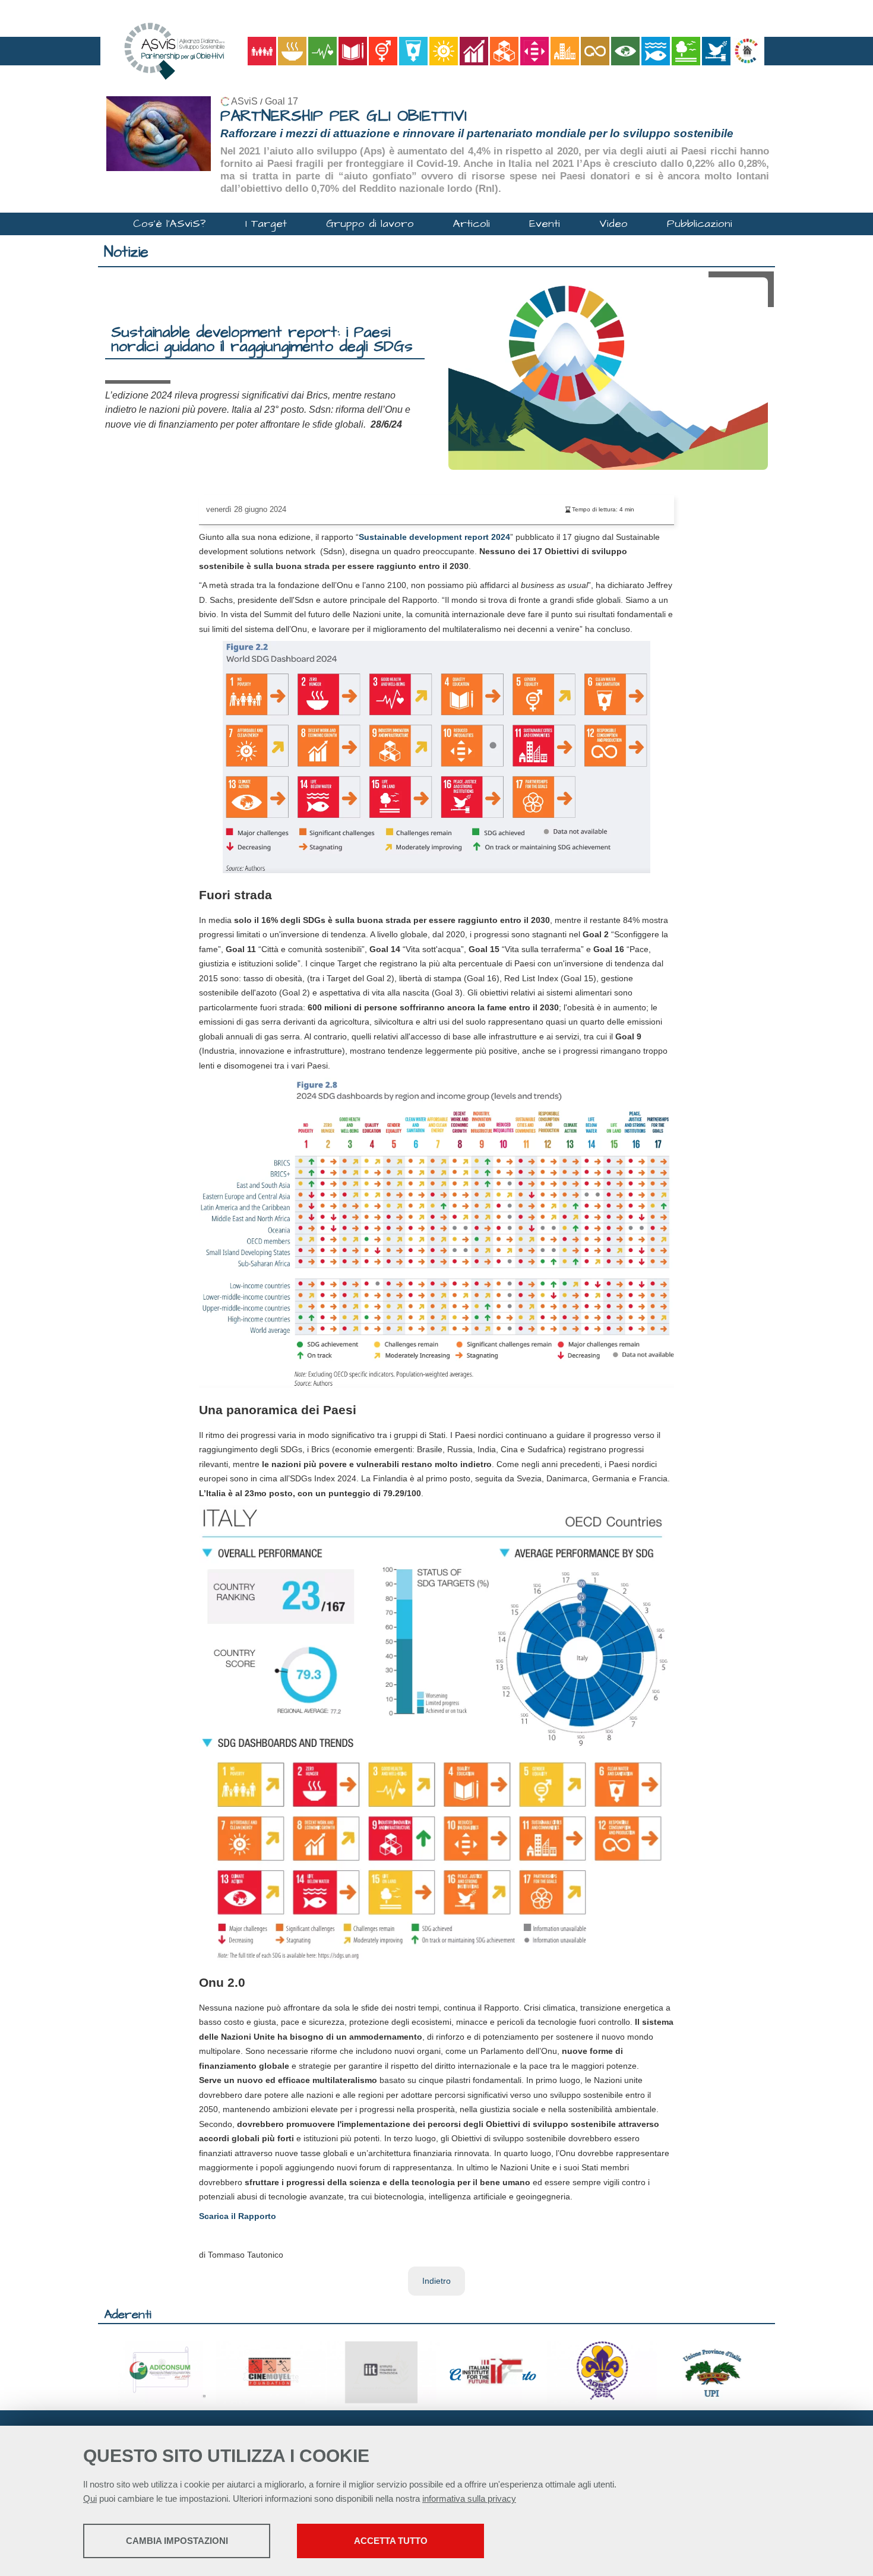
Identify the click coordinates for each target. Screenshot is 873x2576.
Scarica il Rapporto (238, 2216)
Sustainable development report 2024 (434, 537)
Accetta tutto (391, 2541)
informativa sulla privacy (469, 2498)
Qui (90, 2498)
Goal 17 (281, 101)
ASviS (244, 101)
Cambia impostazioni (177, 2541)
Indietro (436, 2281)
